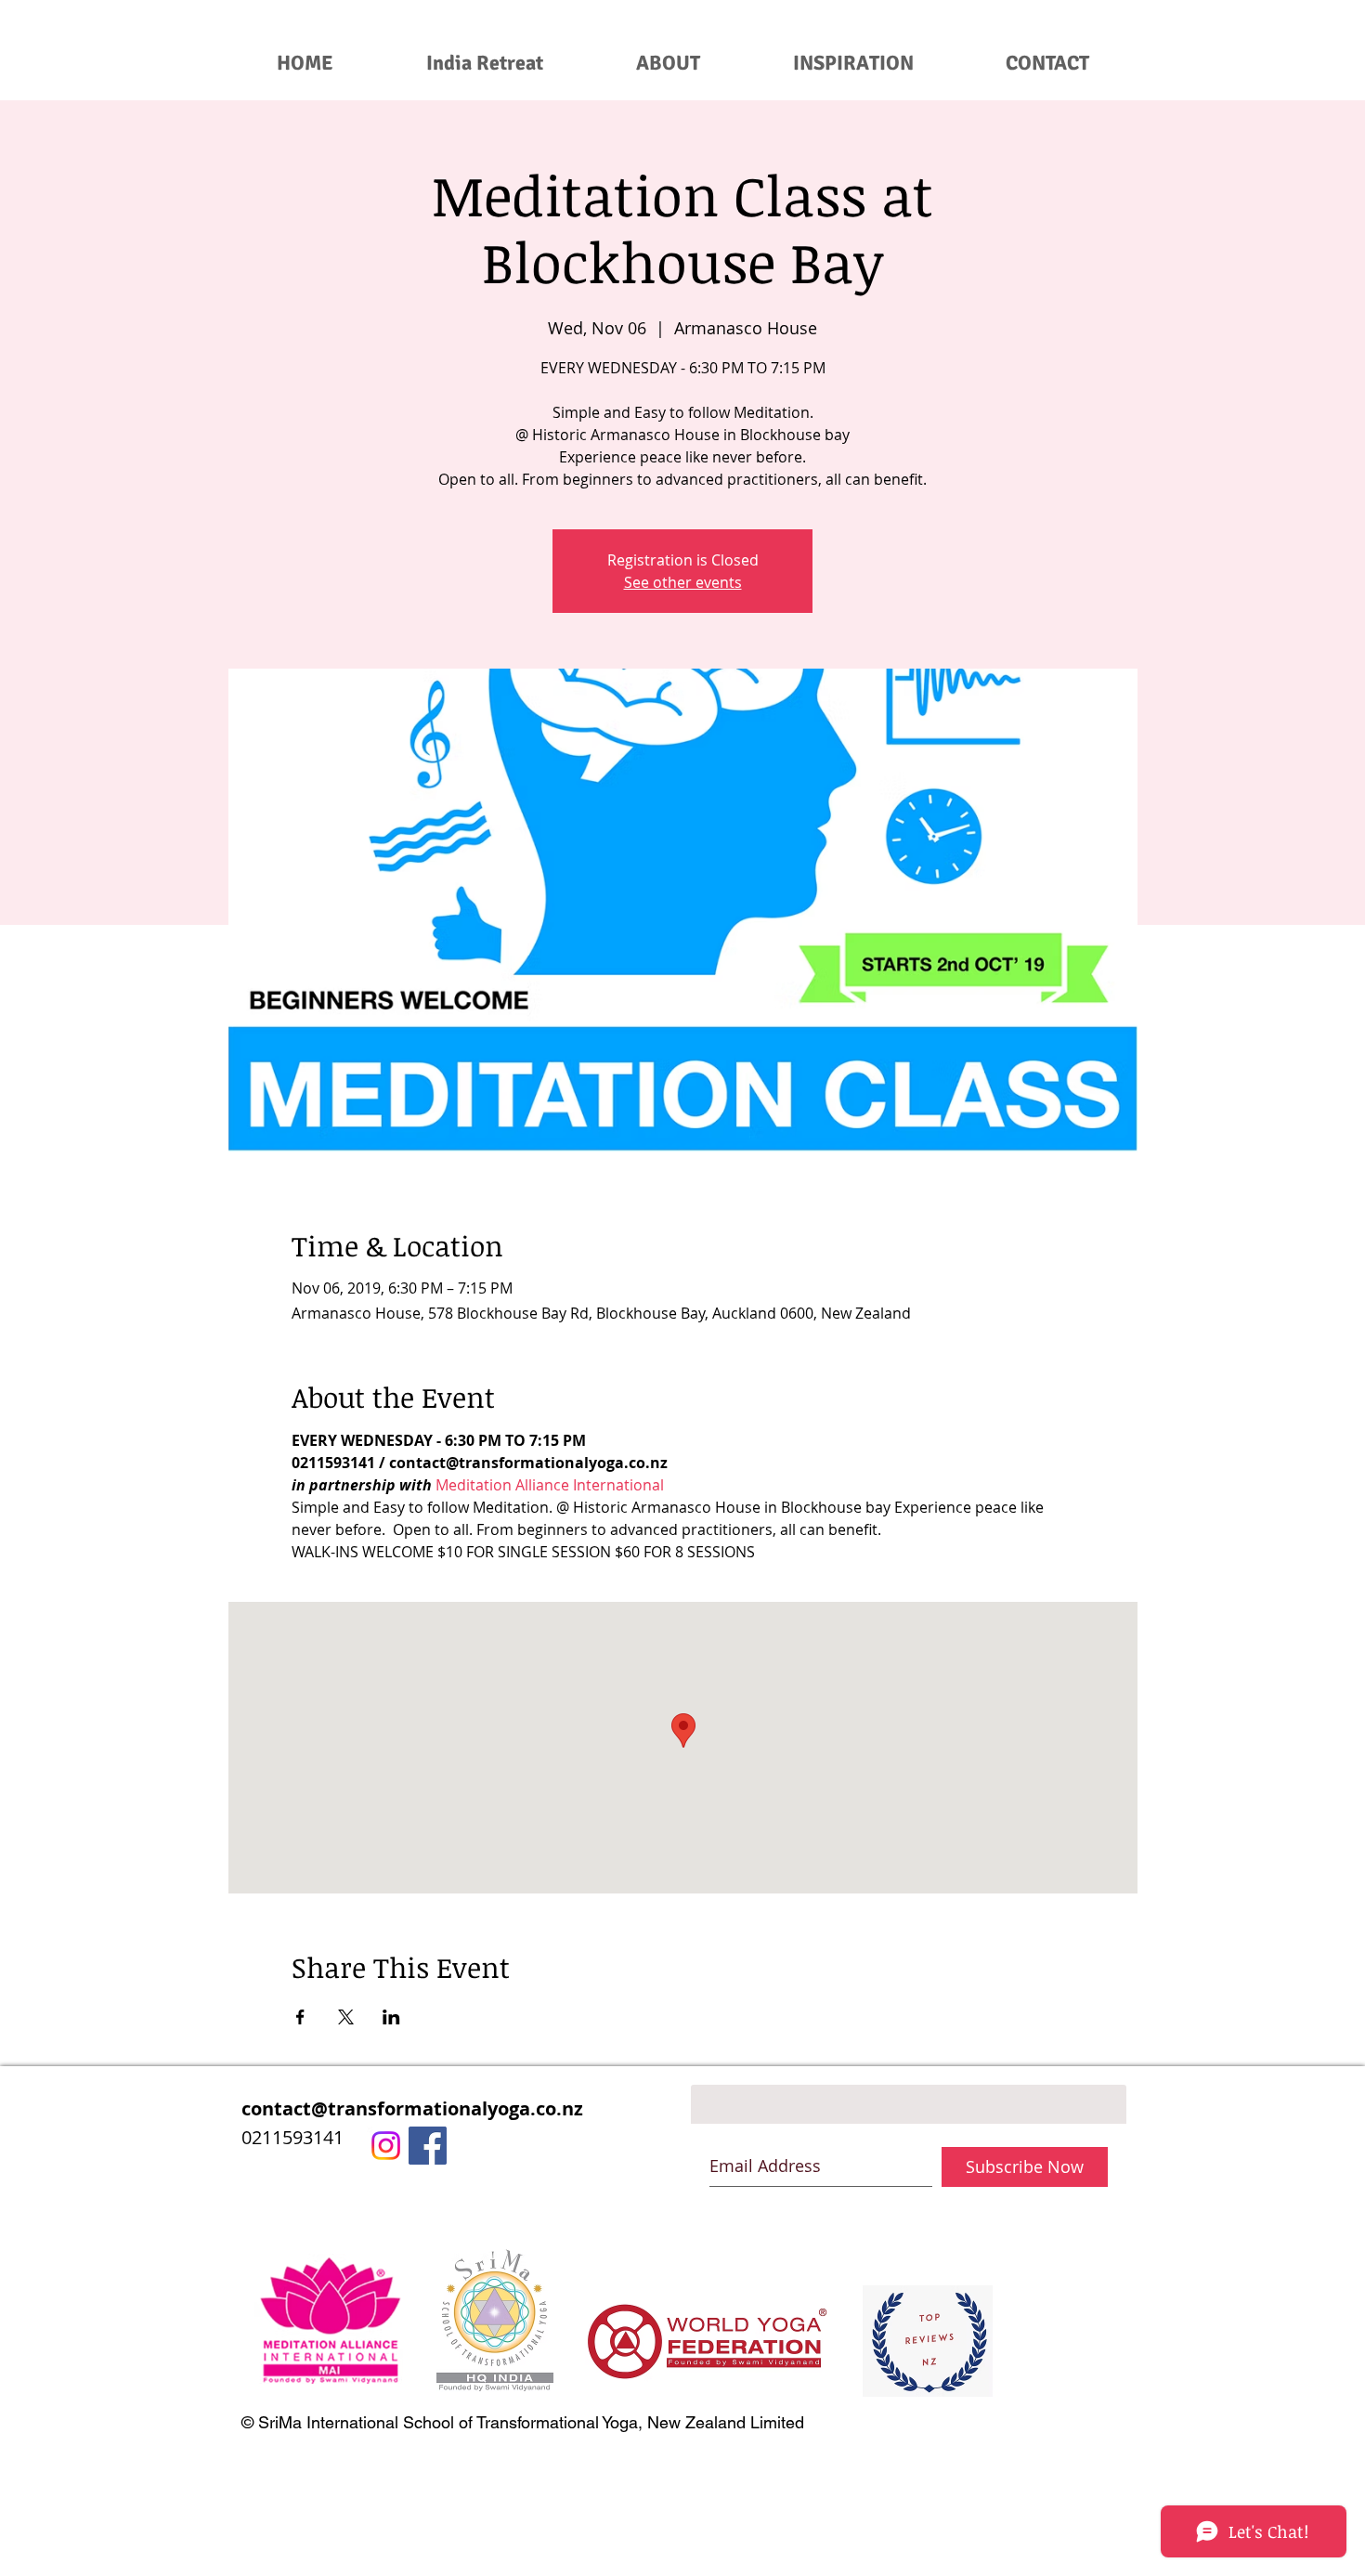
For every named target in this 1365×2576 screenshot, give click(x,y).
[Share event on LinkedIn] (391, 2017)
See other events (683, 582)
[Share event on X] (346, 2017)
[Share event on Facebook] (300, 2017)
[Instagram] (386, 2146)
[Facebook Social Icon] (428, 2146)
